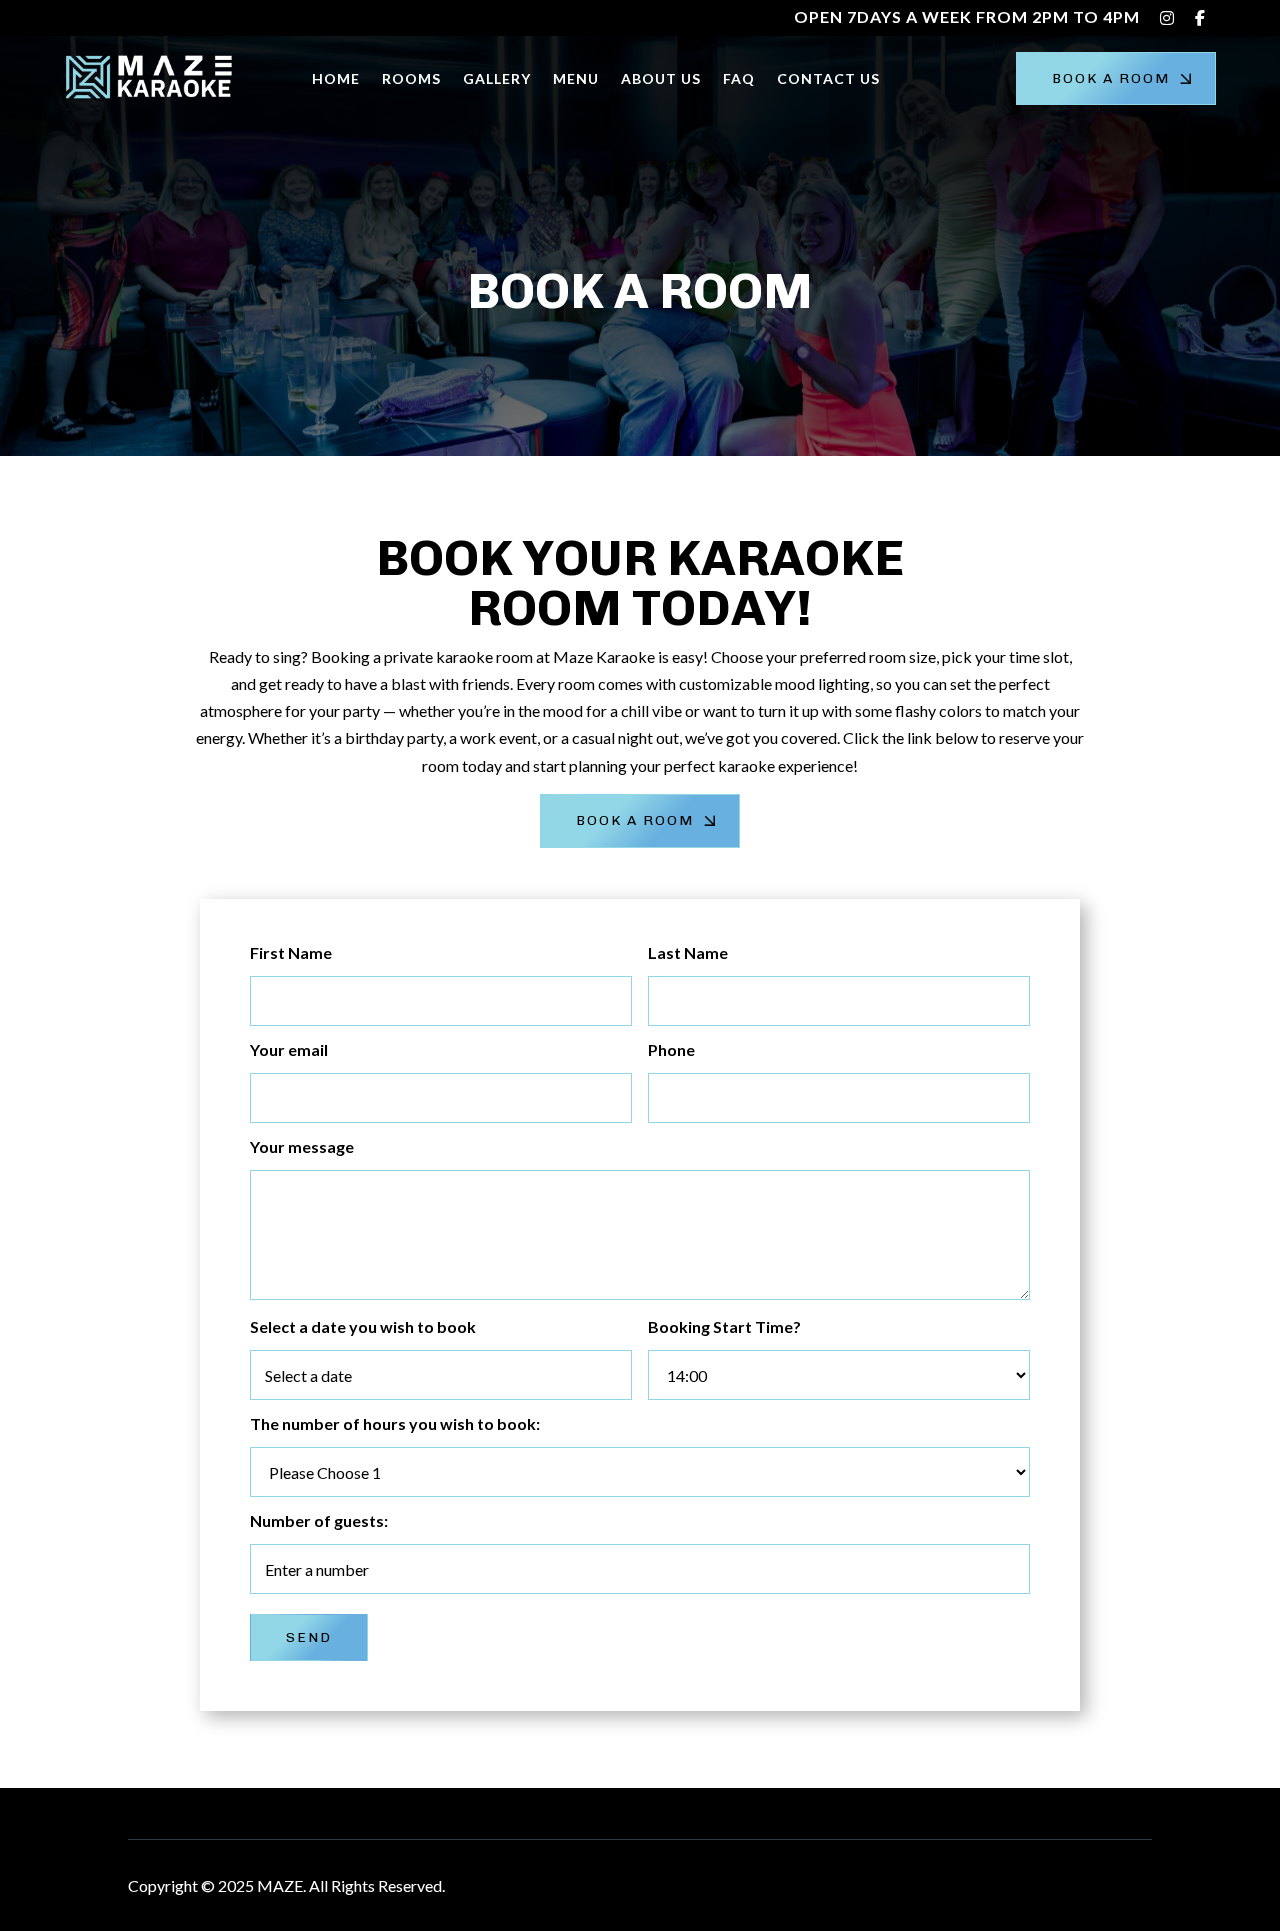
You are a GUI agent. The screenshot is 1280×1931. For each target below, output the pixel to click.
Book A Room (1111, 78)
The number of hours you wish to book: (395, 1423)
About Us (661, 78)
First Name (291, 952)
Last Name (688, 952)
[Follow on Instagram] (1136, 1882)
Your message (302, 1146)
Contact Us (828, 78)
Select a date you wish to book (363, 1326)
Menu (576, 78)
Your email (289, 1049)
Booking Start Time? (724, 1326)
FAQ (739, 78)
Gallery (497, 78)
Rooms (411, 78)
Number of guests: (319, 1520)
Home (336, 78)
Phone (671, 1049)
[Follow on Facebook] (1096, 1882)
